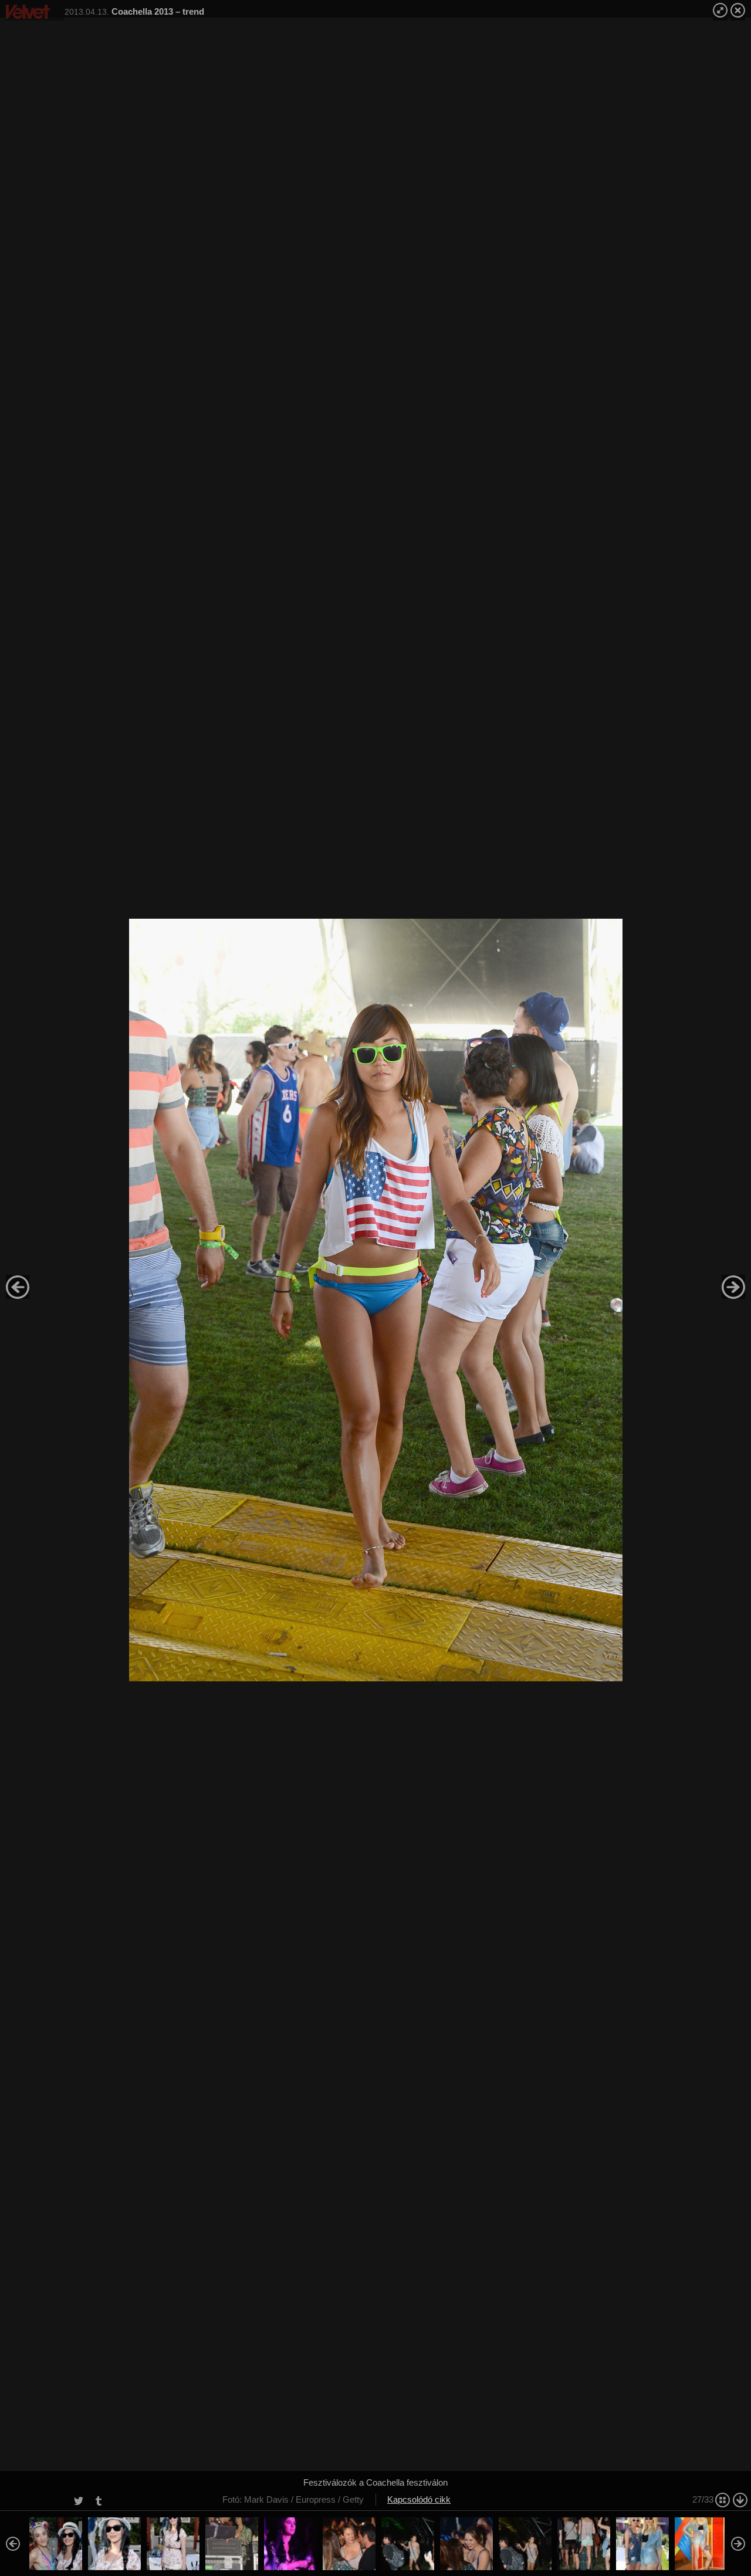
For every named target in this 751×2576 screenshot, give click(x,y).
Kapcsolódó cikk (419, 2499)
